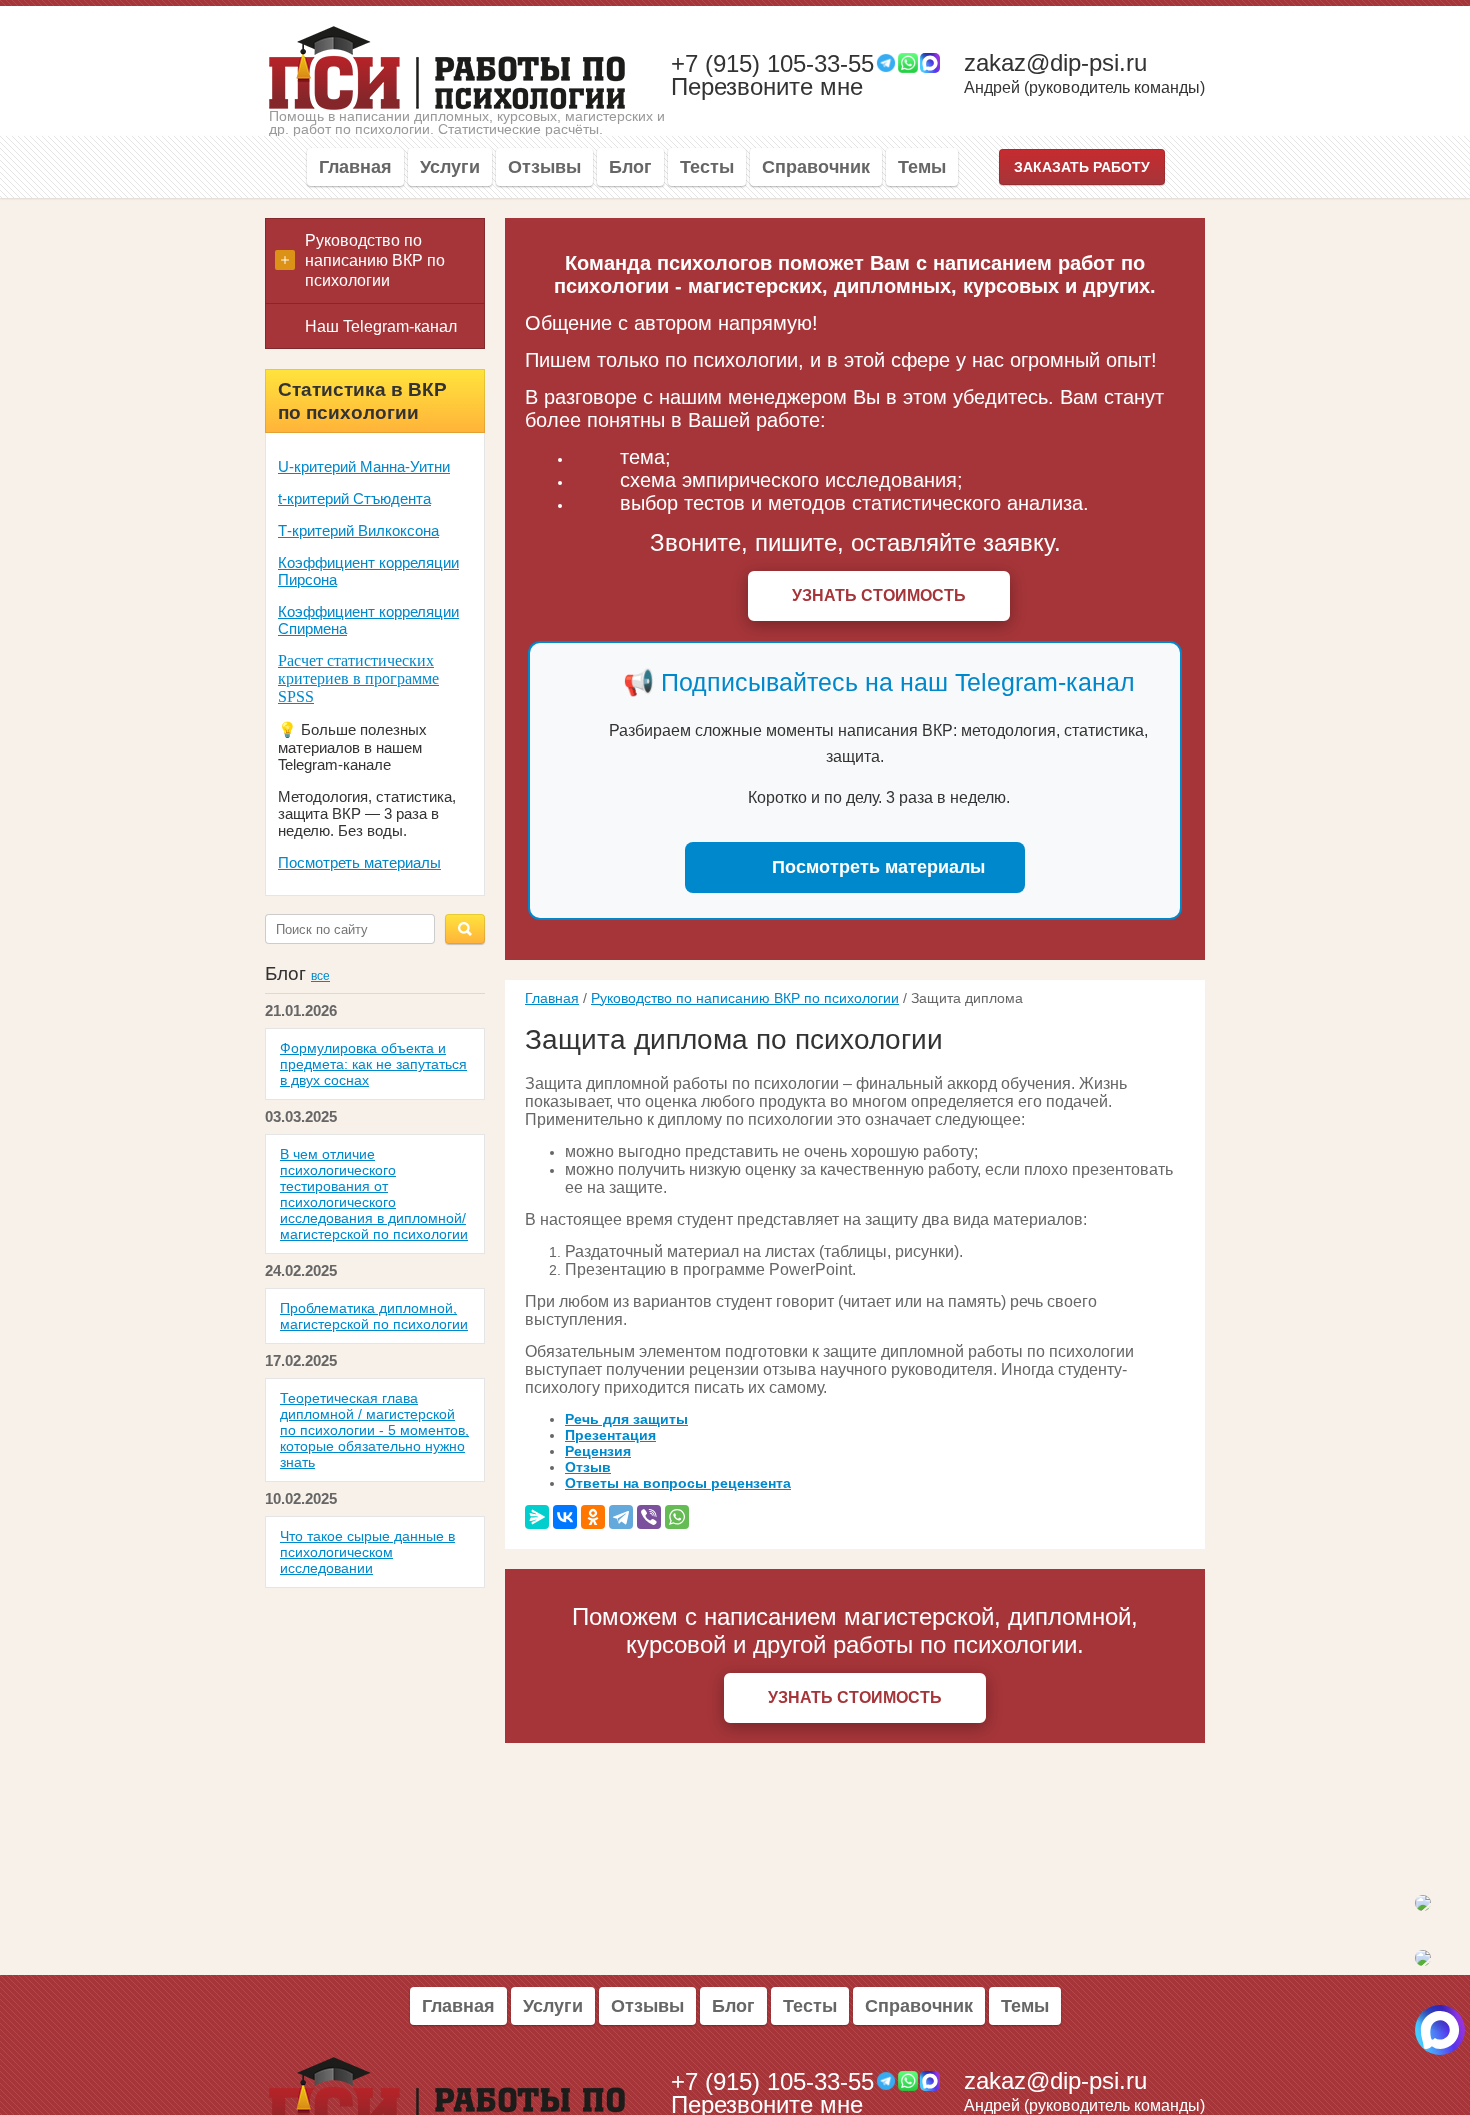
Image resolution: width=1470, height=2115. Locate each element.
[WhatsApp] (677, 1517)
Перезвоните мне (767, 87)
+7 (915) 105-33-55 (772, 64)
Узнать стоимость (879, 595)
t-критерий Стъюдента (354, 498)
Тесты (707, 166)
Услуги (450, 166)
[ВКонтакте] (565, 1517)
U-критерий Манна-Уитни (364, 466)
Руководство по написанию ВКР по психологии (745, 998)
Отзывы (544, 166)
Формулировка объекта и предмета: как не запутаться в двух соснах (373, 1064)
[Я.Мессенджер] (537, 1517)
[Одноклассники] (593, 1517)
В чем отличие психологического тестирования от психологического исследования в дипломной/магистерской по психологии (374, 1194)
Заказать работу (1082, 167)
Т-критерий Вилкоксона (358, 530)
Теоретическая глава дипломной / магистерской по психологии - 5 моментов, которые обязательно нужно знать (374, 1430)
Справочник (816, 166)
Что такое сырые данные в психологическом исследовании (367, 1552)
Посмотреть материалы (359, 862)
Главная (355, 166)
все (320, 976)
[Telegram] (621, 1517)
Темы (922, 166)
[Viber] (649, 1517)
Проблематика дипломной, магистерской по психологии (374, 1316)
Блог (630, 166)
